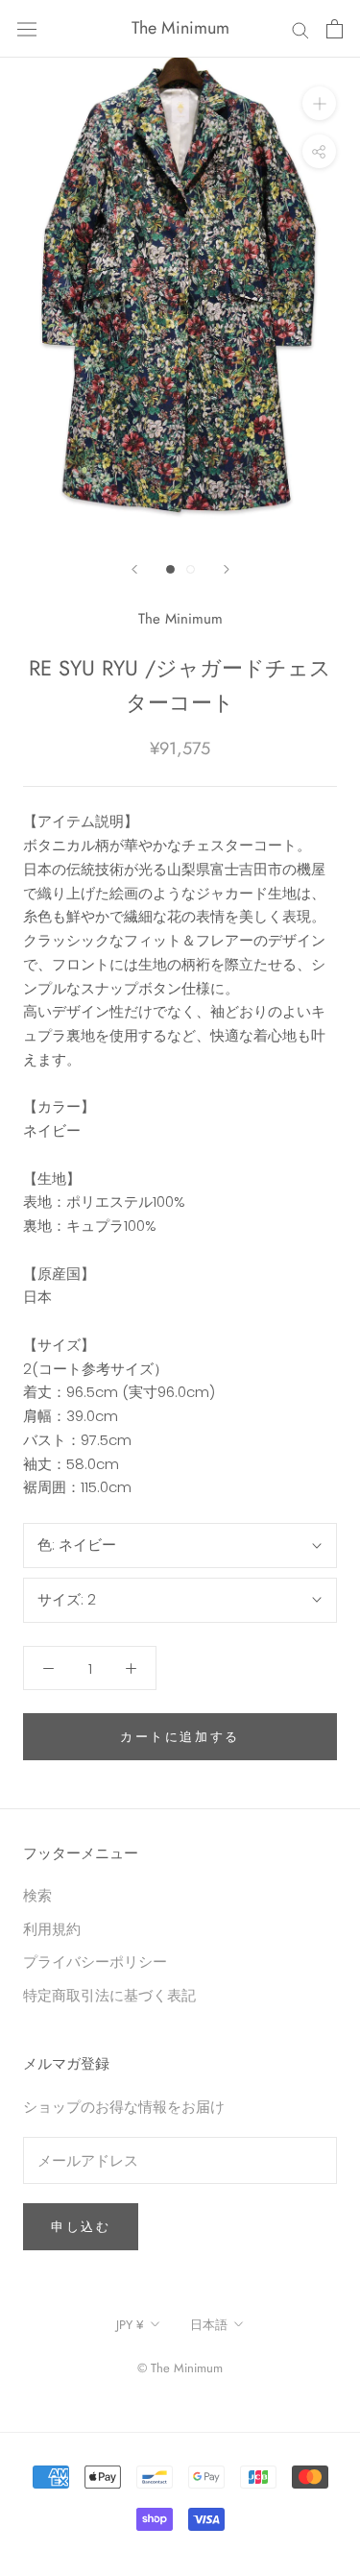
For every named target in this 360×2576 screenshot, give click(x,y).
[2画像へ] (191, 569)
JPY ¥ (130, 2325)
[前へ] (134, 569)
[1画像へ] (170, 569)
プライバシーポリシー (95, 1962)
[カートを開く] (335, 29)
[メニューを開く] (27, 29)
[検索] (300, 28)
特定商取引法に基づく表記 (109, 1995)
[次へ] (227, 569)
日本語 (209, 2325)
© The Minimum (180, 2368)
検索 (37, 1895)
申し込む (81, 2227)
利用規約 (52, 1929)
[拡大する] (319, 103)
